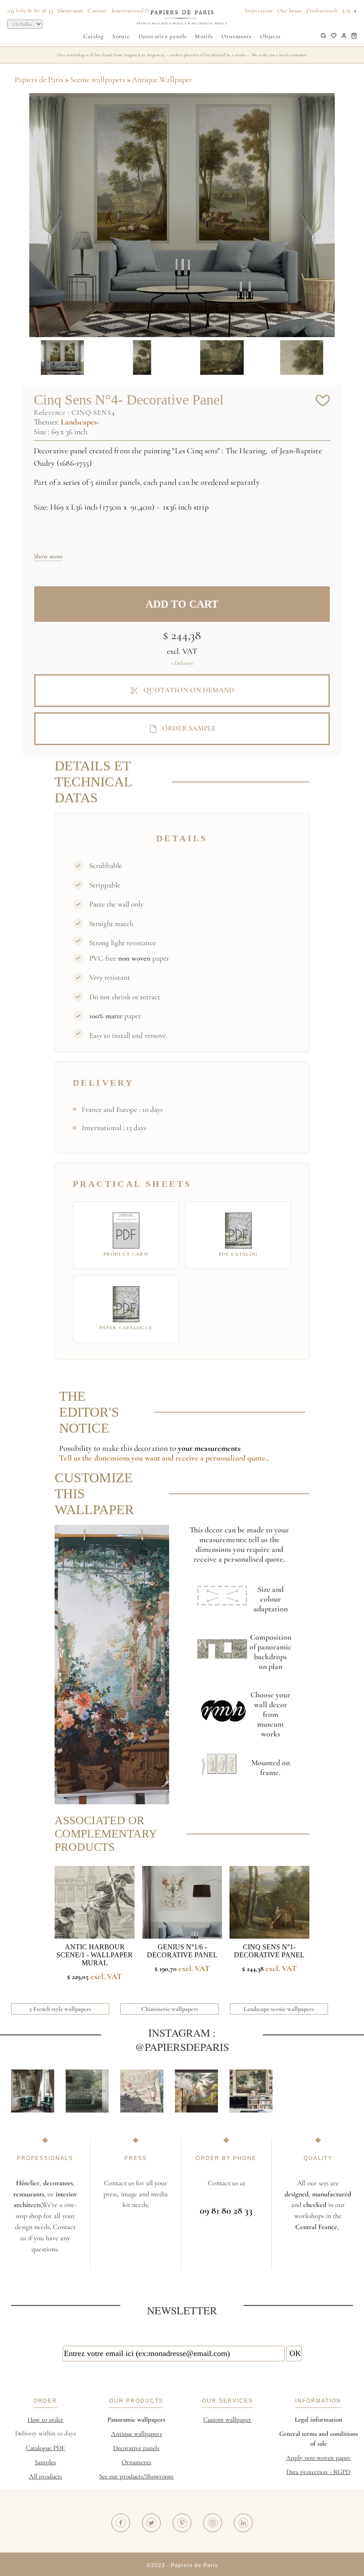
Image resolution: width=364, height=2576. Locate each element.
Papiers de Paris (39, 79)
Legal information (318, 2419)
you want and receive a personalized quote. (199, 1458)
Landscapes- (80, 422)
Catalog (94, 36)
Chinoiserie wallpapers (170, 2009)
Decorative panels (163, 36)
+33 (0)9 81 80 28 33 (30, 11)
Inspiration (259, 11)
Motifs (204, 36)
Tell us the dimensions (95, 1458)
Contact (97, 11)
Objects (271, 36)
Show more (48, 556)
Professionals (322, 11)
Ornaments (237, 36)
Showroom (70, 11)
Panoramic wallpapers (136, 2419)
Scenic (121, 36)
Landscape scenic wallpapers (279, 2009)
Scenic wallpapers (98, 79)
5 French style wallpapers (60, 2009)
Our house (290, 11)
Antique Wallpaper (162, 79)
